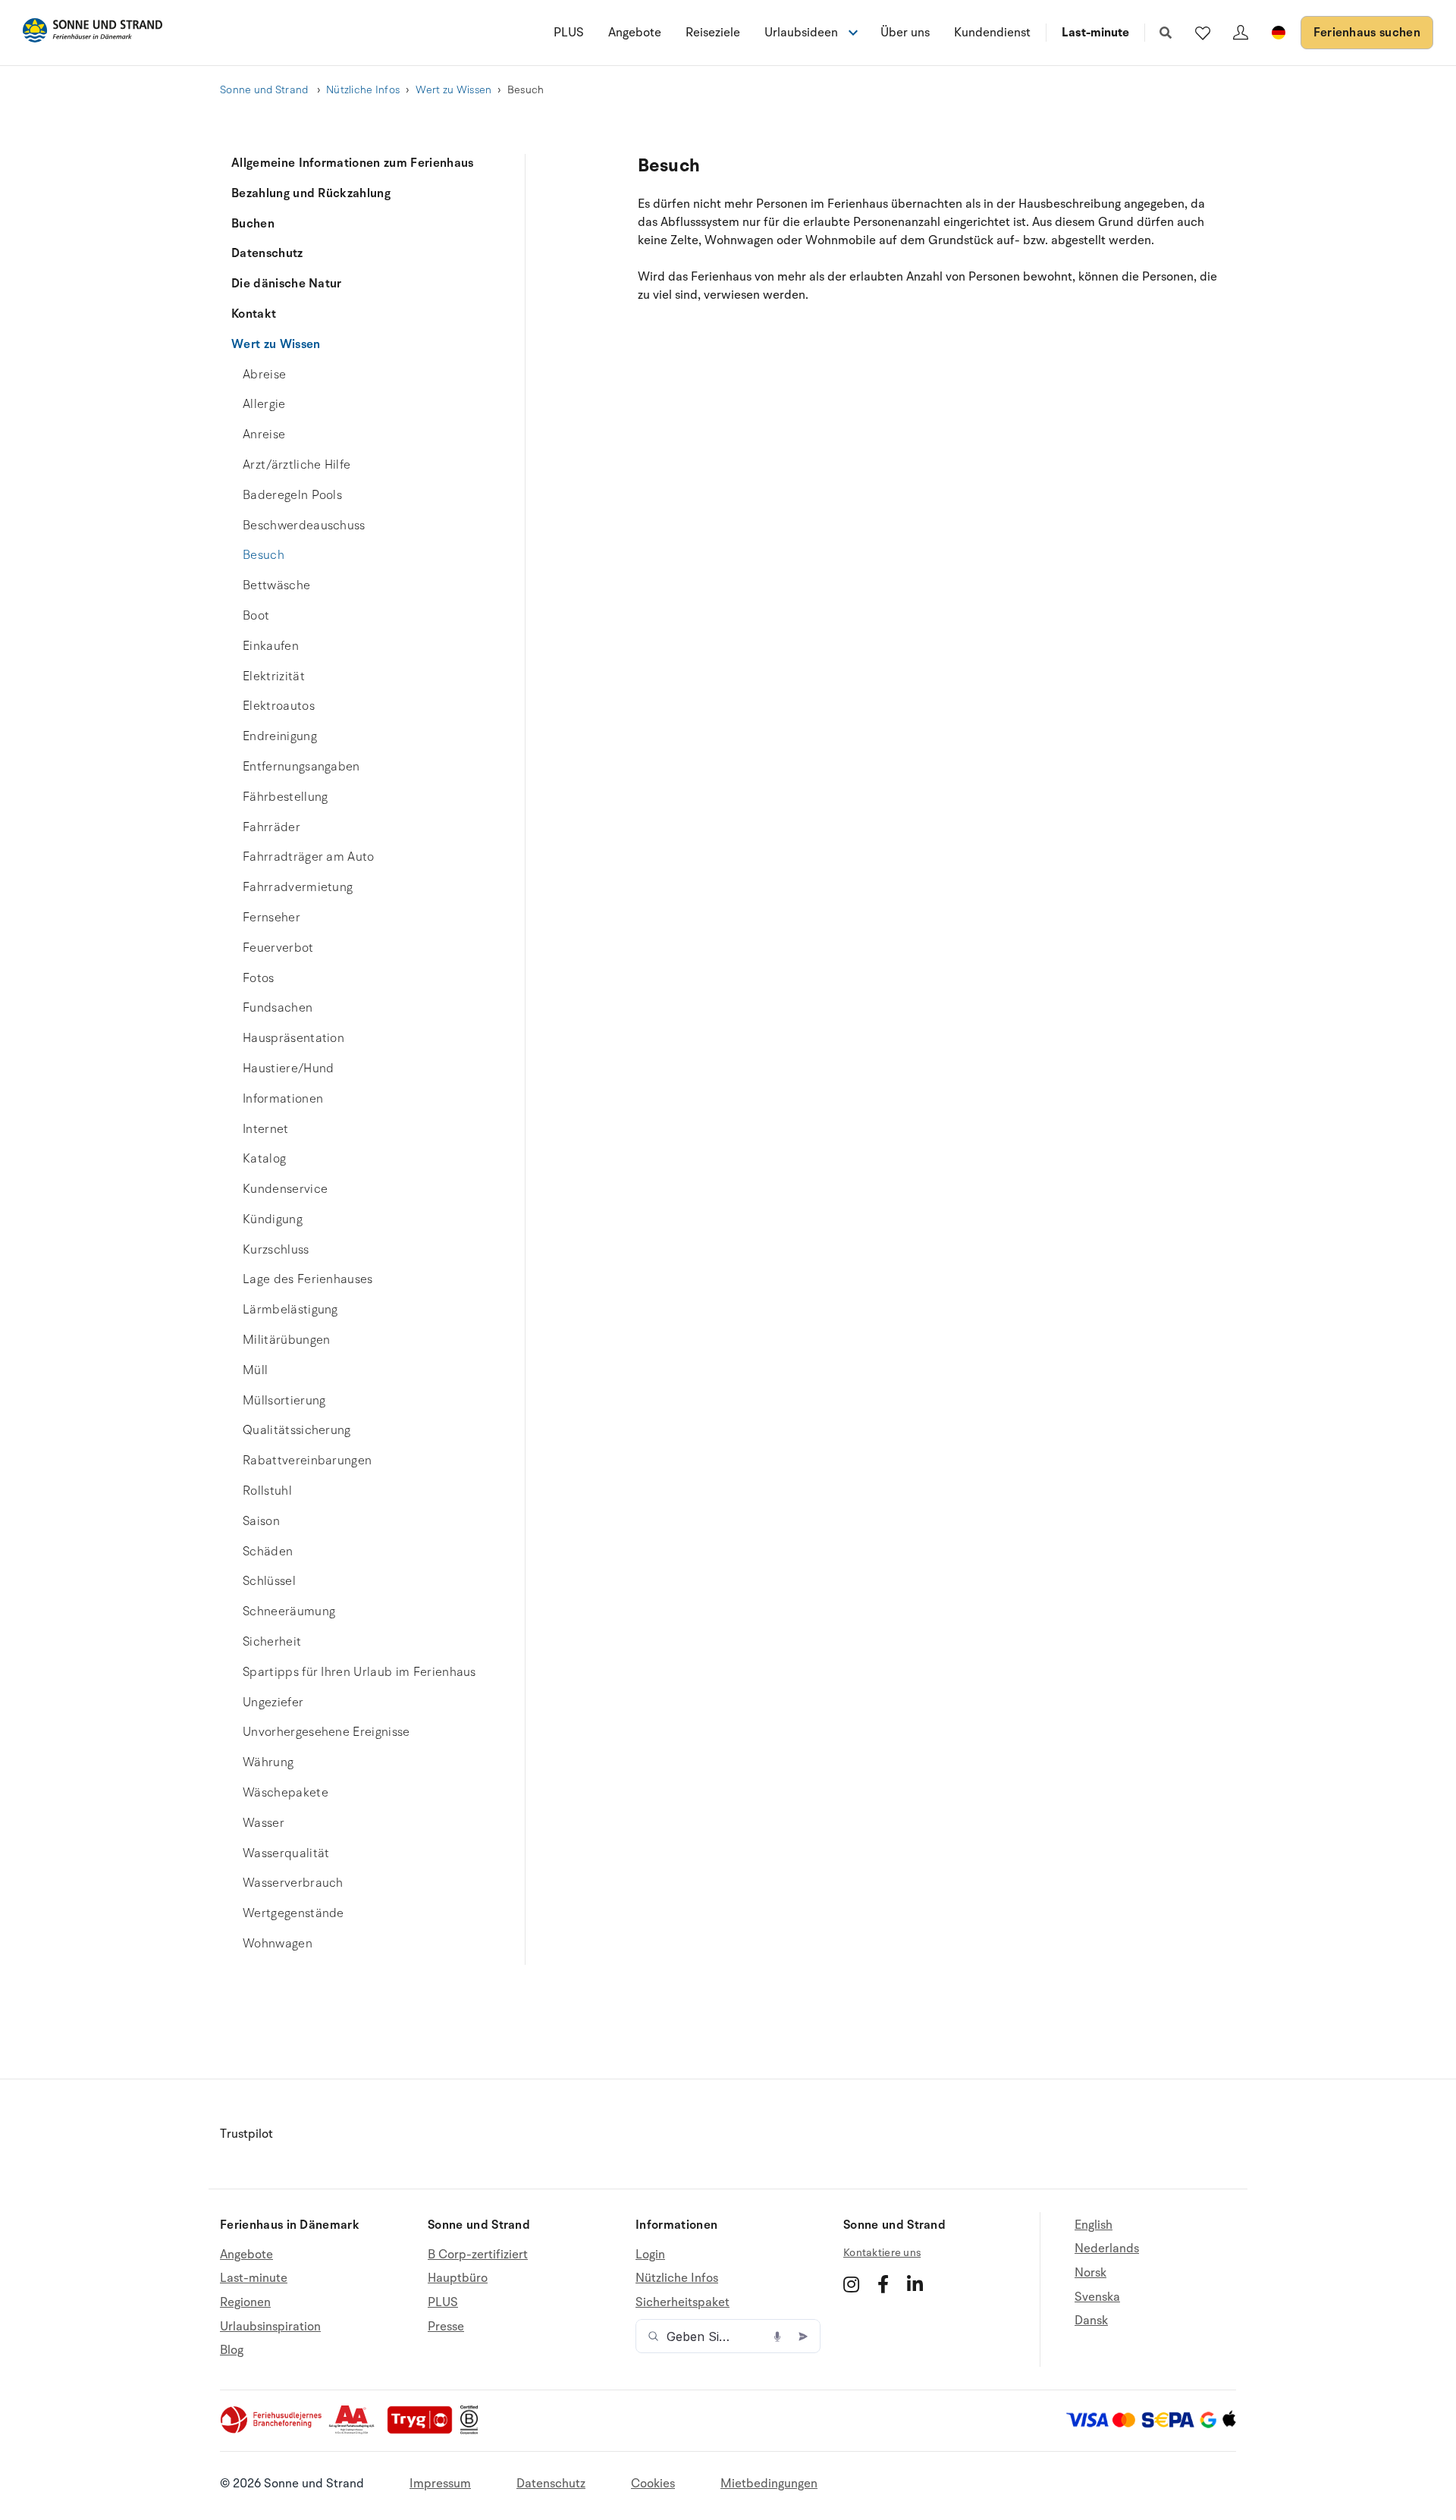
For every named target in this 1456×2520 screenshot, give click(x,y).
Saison (261, 1521)
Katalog (264, 1159)
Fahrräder (271, 827)
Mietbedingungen (769, 2484)
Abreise (264, 375)
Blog (232, 2350)
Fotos (259, 978)
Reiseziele (713, 33)
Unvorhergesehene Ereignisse (326, 1732)
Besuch (264, 555)
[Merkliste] (1203, 33)
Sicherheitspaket (682, 2302)
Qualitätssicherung (297, 1430)
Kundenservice (285, 1189)
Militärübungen (286, 1340)
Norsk (1090, 2273)
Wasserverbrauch (293, 1883)
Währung (268, 1762)
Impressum (440, 2484)
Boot (256, 616)
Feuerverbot (278, 948)
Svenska (1097, 2297)
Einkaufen (271, 646)
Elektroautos (279, 706)
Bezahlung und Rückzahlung (311, 193)
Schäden (268, 1552)
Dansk (1091, 2321)
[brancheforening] (272, 2431)
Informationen (283, 1099)
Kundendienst (992, 33)
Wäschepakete (286, 1793)
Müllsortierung (284, 1401)
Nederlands (1107, 2249)
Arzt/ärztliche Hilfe (297, 465)
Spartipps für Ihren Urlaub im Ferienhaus (359, 1672)
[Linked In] (915, 2284)
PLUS (569, 33)
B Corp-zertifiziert (478, 2255)
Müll (255, 1370)
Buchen (253, 224)
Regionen (245, 2302)
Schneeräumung (289, 1611)
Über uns (905, 33)
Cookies (653, 2484)
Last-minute (1095, 33)
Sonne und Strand (265, 90)
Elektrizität (274, 676)
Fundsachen (278, 1008)
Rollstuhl (267, 1491)
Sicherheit (272, 1642)
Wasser (264, 1823)
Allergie (264, 404)
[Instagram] (851, 2284)
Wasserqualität (286, 1853)
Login (650, 2255)
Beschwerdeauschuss (304, 526)
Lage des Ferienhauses (308, 1279)
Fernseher (271, 918)
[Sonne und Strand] (93, 33)
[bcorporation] (473, 2431)
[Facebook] (883, 2284)
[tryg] (424, 2431)
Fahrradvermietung (298, 887)
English (1094, 2225)
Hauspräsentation (293, 1038)
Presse (446, 2327)
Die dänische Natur (287, 284)
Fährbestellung (285, 797)
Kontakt (254, 314)
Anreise (264, 435)
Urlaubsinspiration (270, 2327)
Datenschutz (267, 253)
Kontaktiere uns (882, 2253)
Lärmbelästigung (290, 1310)
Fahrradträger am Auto (309, 857)
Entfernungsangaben (301, 767)
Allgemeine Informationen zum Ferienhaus (352, 163)
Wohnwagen (278, 1944)
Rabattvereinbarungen (307, 1461)
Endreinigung (280, 736)
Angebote (635, 33)
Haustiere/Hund (288, 1069)
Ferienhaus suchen (1367, 33)
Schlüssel (269, 1581)
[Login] (1241, 33)
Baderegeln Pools (292, 495)
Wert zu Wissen (454, 90)
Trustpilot (246, 2134)
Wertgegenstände (293, 1913)
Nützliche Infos (363, 90)
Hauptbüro (458, 2278)
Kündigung (273, 1219)
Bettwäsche (276, 585)
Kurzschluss (276, 1250)
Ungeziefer (273, 1702)
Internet (266, 1129)
